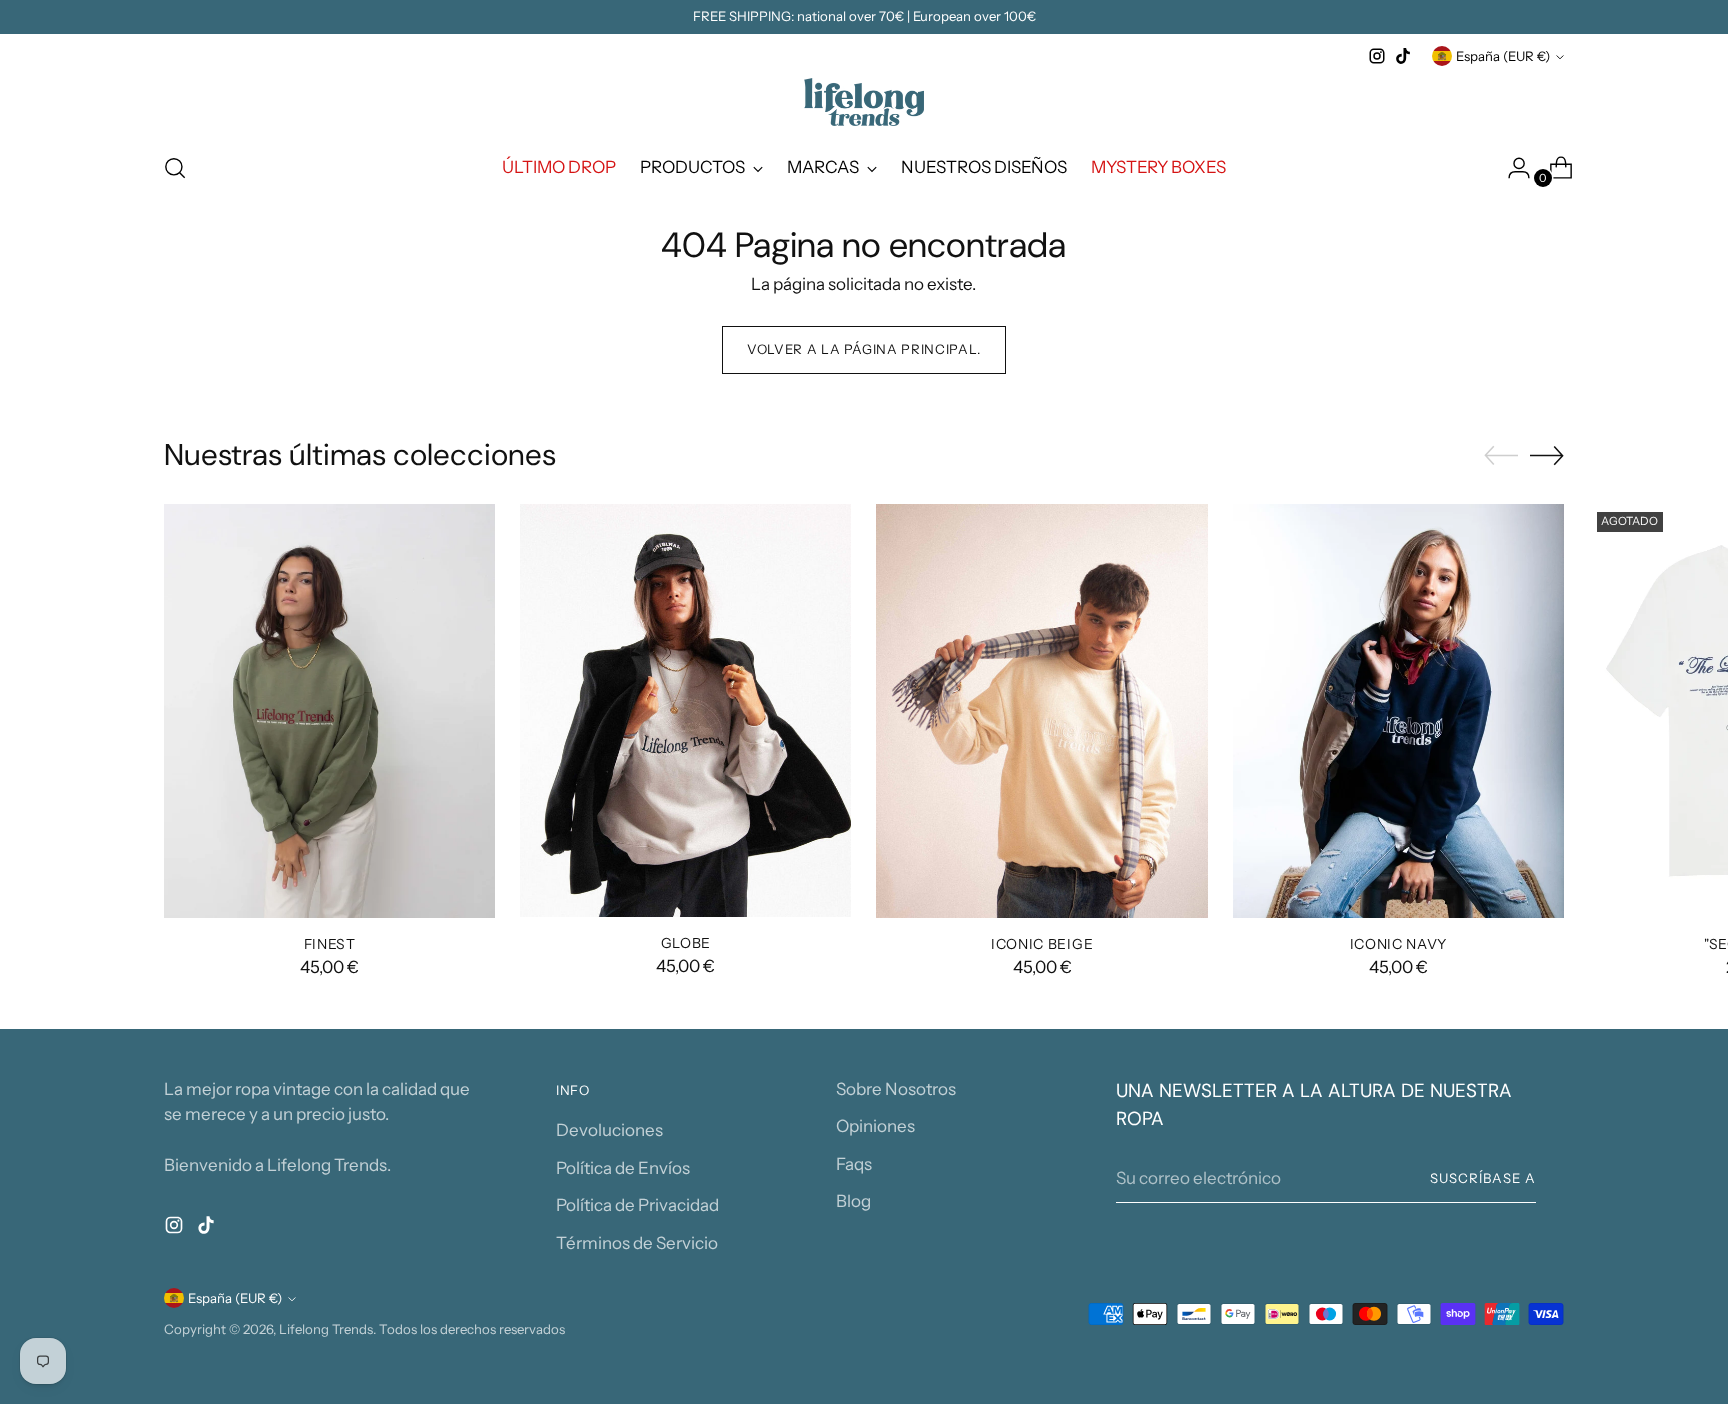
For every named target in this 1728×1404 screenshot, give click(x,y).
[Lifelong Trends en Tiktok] (1403, 56)
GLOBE (686, 942)
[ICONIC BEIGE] (1041, 711)
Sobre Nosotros (896, 1089)
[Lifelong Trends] (864, 102)
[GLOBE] (685, 711)
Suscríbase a (1483, 1178)
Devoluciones (609, 1130)
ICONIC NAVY (1399, 943)
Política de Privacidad (637, 1205)
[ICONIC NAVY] (1398, 711)
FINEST (330, 943)
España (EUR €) (1503, 56)
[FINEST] (329, 711)
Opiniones (875, 1126)
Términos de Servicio (637, 1243)
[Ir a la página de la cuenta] (1511, 168)
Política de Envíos (623, 1168)
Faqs (854, 1164)
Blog (853, 1201)
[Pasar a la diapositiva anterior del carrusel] (1501, 456)
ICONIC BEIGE (1042, 943)
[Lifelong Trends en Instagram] (1377, 56)
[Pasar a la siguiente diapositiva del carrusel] (1547, 455)
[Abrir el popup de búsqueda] (175, 168)
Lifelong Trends (326, 1329)
